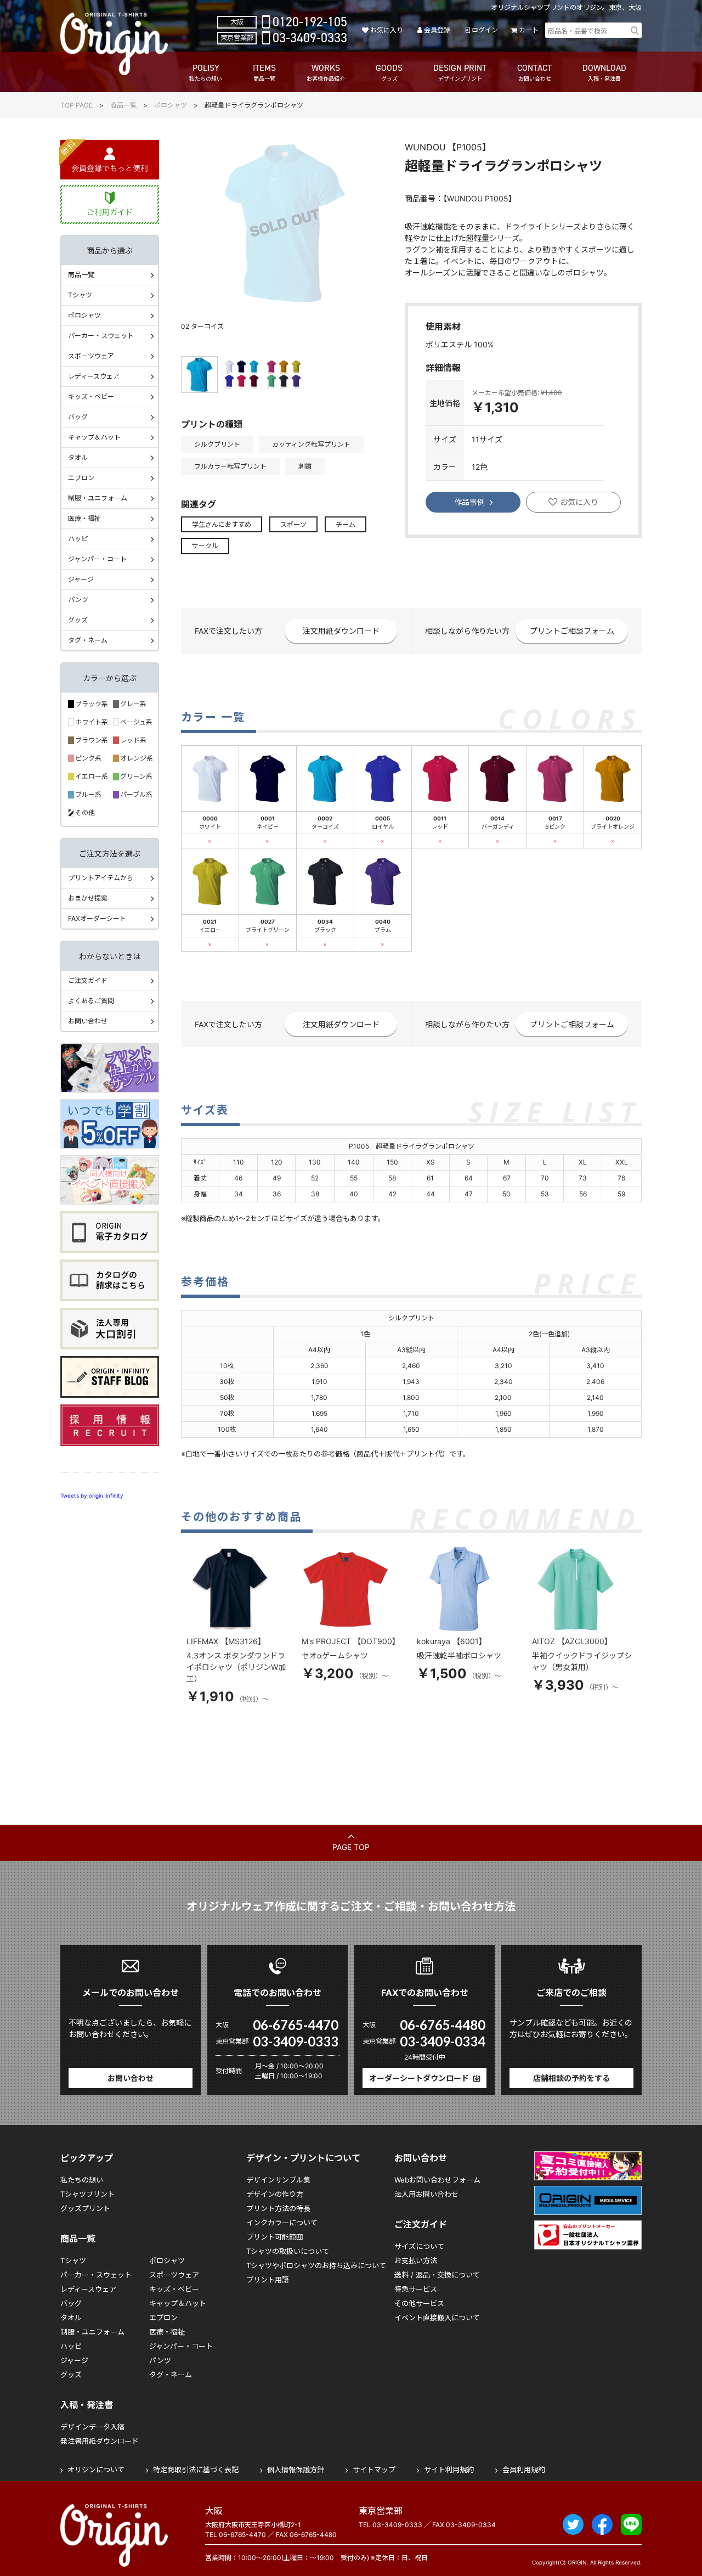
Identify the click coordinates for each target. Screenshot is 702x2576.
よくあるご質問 (91, 1001)
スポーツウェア (91, 356)
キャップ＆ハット (94, 437)
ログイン (485, 30)
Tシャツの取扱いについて (288, 2251)
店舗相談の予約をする (571, 2078)
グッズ (78, 620)
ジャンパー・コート (97, 559)
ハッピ (78, 539)
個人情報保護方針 (296, 2470)
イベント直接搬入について (437, 2318)
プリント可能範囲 (275, 2237)
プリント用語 (268, 2280)
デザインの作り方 (275, 2194)
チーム (346, 524)
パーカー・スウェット (101, 336)
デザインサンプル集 (278, 2180)
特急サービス (416, 2289)
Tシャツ (80, 295)
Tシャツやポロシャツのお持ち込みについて (316, 2265)
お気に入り (386, 30)
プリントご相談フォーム (572, 631)
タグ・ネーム (88, 640)
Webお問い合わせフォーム (437, 2180)
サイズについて (419, 2246)
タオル (78, 457)
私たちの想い (82, 2180)
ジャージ (81, 579)
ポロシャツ (171, 105)
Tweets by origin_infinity (92, 1495)
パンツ (78, 600)
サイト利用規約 (449, 2470)
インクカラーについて (282, 2223)
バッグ (78, 417)
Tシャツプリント (87, 2194)
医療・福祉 (84, 518)
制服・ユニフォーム (98, 498)
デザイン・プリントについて (303, 2158)
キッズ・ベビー (91, 396)
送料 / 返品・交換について (437, 2275)
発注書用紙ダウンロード (100, 2441)
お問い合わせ (88, 1021)
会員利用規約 (524, 2470)
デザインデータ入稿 (92, 2427)
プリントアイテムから (101, 878)
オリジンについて (96, 2470)
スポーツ (293, 524)
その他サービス (419, 2303)
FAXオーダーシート (97, 918)
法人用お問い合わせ (426, 2194)
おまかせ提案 (88, 898)
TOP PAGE (77, 105)
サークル (205, 546)
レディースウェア (94, 376)
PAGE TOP (351, 1847)
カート (529, 30)
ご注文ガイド (88, 980)
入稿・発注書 (87, 2405)
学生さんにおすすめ (222, 524)
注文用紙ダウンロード (341, 631)
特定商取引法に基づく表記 (196, 2470)
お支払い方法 (416, 2260)
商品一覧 (123, 105)
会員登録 (437, 30)
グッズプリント (85, 2208)
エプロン (81, 478)
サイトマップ (374, 2470)
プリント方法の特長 (278, 2208)
